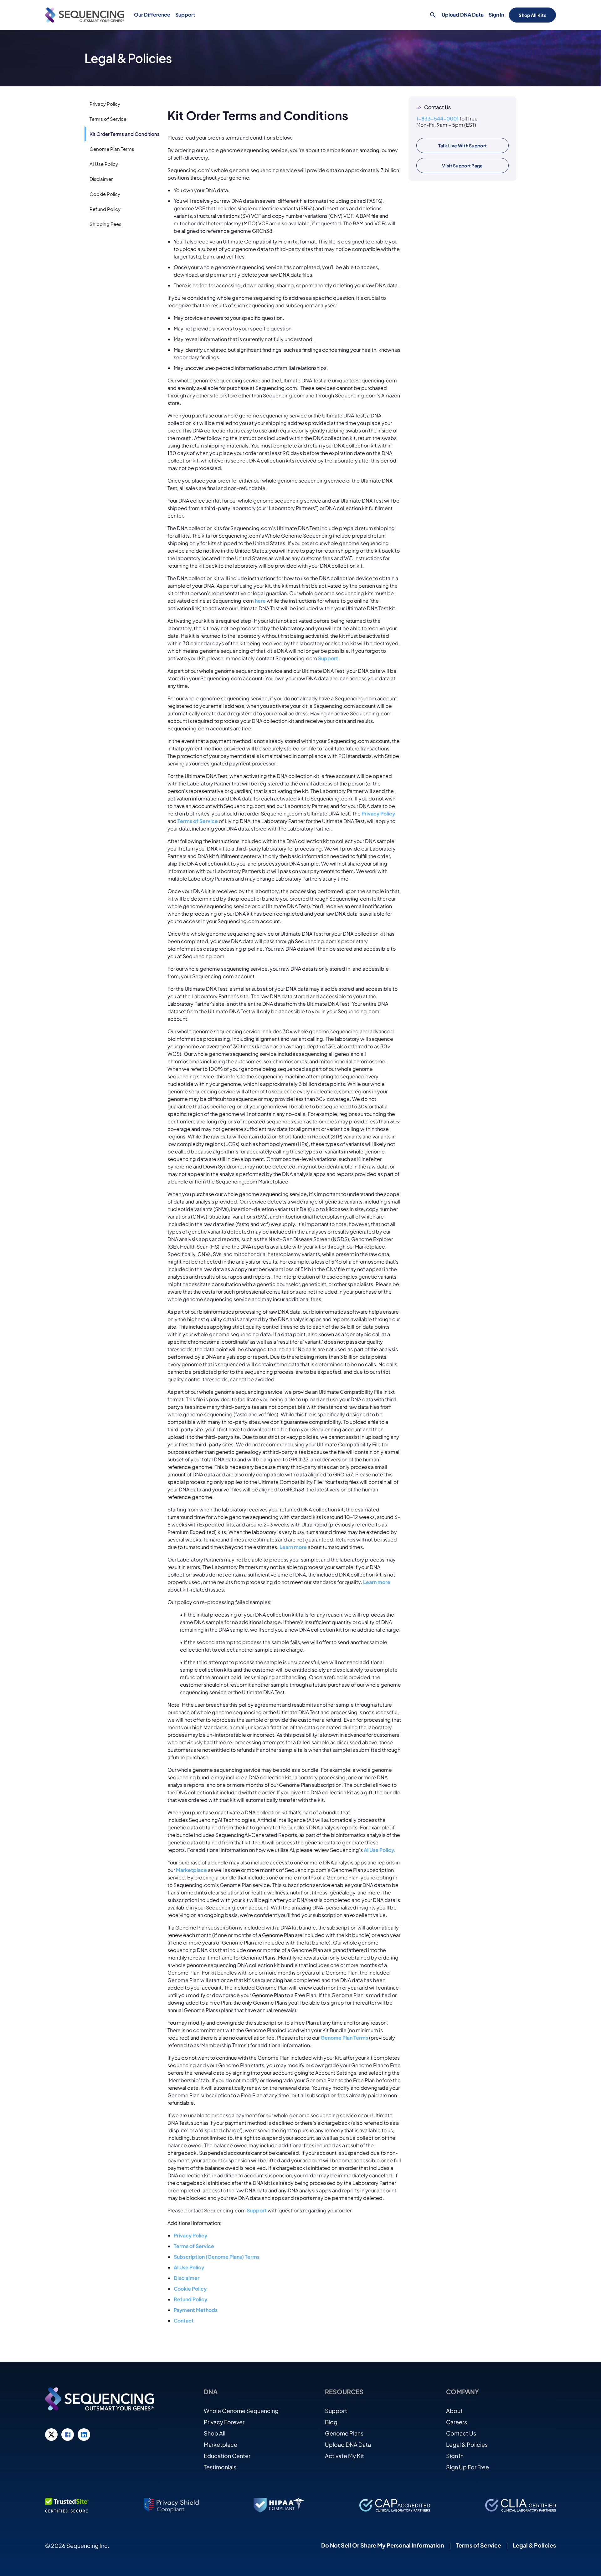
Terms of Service (198, 821)
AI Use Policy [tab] (104, 164)
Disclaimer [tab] (101, 179)
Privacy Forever (224, 2422)
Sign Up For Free (467, 2467)
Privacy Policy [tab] (105, 104)
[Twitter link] (51, 2435)
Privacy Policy (378, 813)
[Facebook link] (68, 2435)
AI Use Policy (379, 1850)
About (454, 2411)
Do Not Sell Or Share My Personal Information (383, 2545)
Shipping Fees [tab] (105, 224)
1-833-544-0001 (437, 118)
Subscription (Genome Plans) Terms (217, 2257)
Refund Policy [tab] (105, 209)
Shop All (215, 2433)
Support (328, 658)
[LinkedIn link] (84, 2435)
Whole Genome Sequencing (241, 2411)
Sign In (496, 15)
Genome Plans (344, 2433)
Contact (184, 2320)
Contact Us (461, 2433)
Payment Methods (196, 2310)
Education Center (227, 2456)
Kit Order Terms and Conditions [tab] (125, 134)
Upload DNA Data (463, 15)
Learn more (293, 1547)
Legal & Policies (467, 2444)
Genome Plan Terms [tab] (112, 149)
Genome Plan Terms (344, 2038)
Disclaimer (187, 2278)
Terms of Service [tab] (108, 119)
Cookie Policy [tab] (105, 194)
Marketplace (191, 1870)
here (260, 601)
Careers (457, 2422)
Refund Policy (190, 2299)
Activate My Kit (344, 2456)
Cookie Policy (190, 2289)
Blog (331, 2422)
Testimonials (220, 2467)
